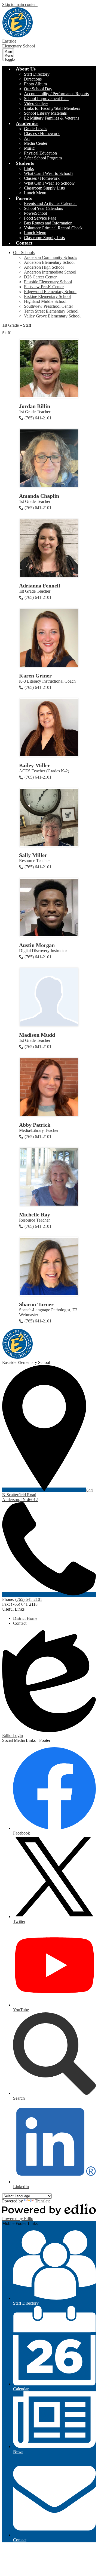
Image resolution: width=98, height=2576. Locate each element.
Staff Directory (37, 74)
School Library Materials (45, 113)
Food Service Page (40, 218)
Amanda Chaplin (39, 496)
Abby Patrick (35, 1125)
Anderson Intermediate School (50, 272)
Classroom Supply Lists (44, 188)
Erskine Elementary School (47, 296)
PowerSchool (36, 213)
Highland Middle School (45, 301)
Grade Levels (36, 129)
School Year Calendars (43, 208)
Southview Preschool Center (48, 306)
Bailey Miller (35, 765)
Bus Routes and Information (48, 223)
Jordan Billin (35, 406)
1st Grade (10, 325)
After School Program (43, 158)
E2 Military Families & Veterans (52, 118)
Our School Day (38, 89)
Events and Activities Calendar (50, 203)
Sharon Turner (36, 1304)
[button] (26, 69)
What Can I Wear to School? (49, 173)
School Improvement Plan (46, 99)
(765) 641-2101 (38, 418)
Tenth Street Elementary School (51, 311)
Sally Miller (33, 855)
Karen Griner (35, 676)
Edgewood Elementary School (50, 292)
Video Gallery (36, 103)
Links (29, 168)
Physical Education (40, 153)
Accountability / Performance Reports (56, 94)
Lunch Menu (35, 193)
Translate (43, 2201)
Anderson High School (44, 267)
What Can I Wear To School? (49, 183)
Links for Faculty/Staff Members (52, 108)
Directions (33, 79)
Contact (20, 1623)
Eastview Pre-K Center (44, 287)
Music (29, 148)
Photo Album (35, 84)
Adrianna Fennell (40, 586)
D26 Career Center (40, 277)
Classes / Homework (42, 134)
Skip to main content (20, 4)
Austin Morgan (37, 945)
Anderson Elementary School (49, 262)
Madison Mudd (37, 1035)
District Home (25, 1618)
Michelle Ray (35, 1215)
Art (27, 138)
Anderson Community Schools (50, 257)
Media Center (36, 143)
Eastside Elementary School (48, 282)
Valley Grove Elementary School (52, 316)
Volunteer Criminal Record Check (53, 228)
